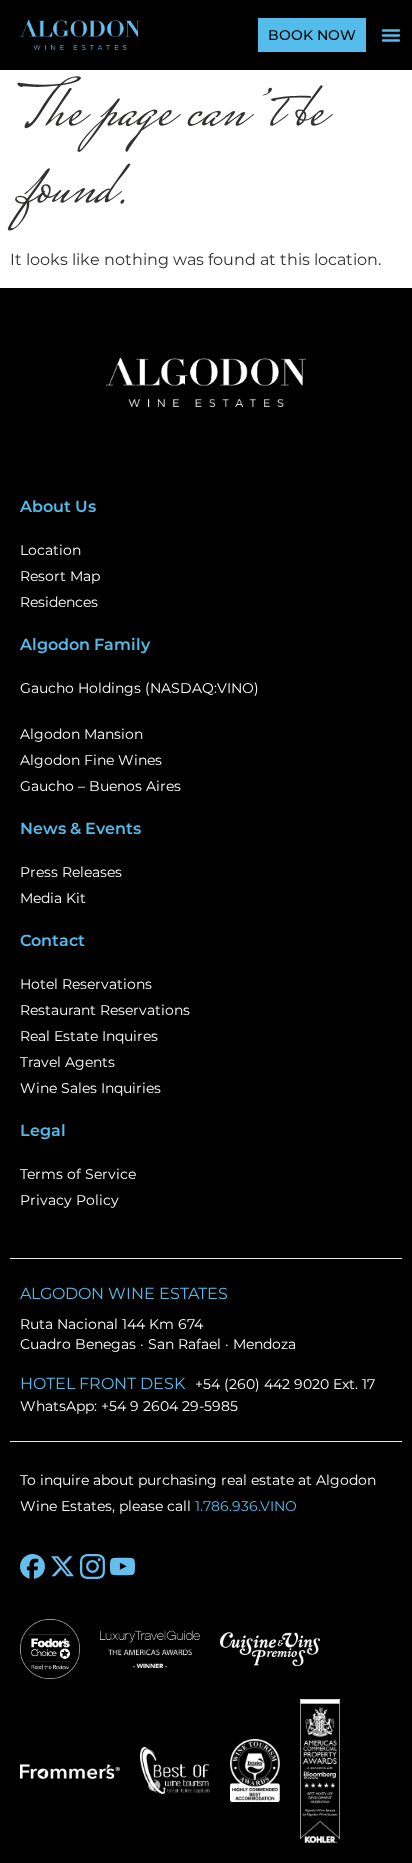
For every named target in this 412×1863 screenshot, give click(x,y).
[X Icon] (62, 1566)
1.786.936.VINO (246, 1506)
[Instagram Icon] (92, 1566)
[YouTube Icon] (122, 1566)
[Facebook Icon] (32, 1566)
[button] (391, 35)
